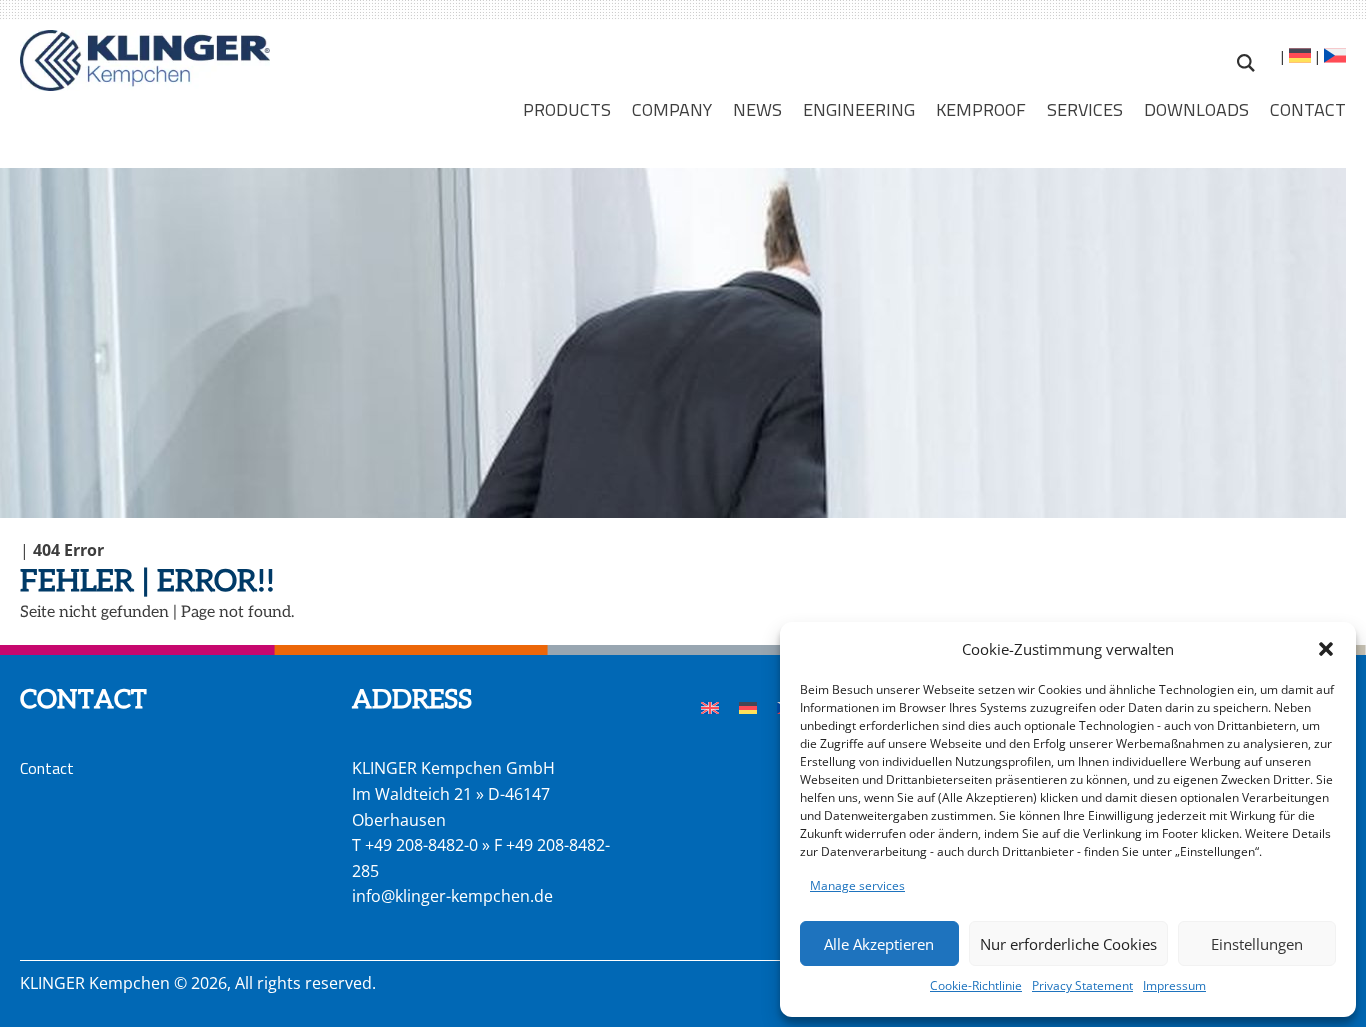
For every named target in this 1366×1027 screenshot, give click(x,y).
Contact (1308, 109)
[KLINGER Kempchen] (145, 60)
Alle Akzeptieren (879, 944)
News (757, 109)
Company (672, 109)
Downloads (1196, 109)
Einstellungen (1257, 944)
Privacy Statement (1082, 985)
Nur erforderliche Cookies (1068, 944)
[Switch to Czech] (1333, 57)
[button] (1326, 649)
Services (1085, 109)
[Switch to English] (710, 706)
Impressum (1174, 985)
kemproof (981, 109)
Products (567, 109)
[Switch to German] (1298, 57)
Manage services (857, 885)
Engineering (859, 109)
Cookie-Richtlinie (976, 985)
